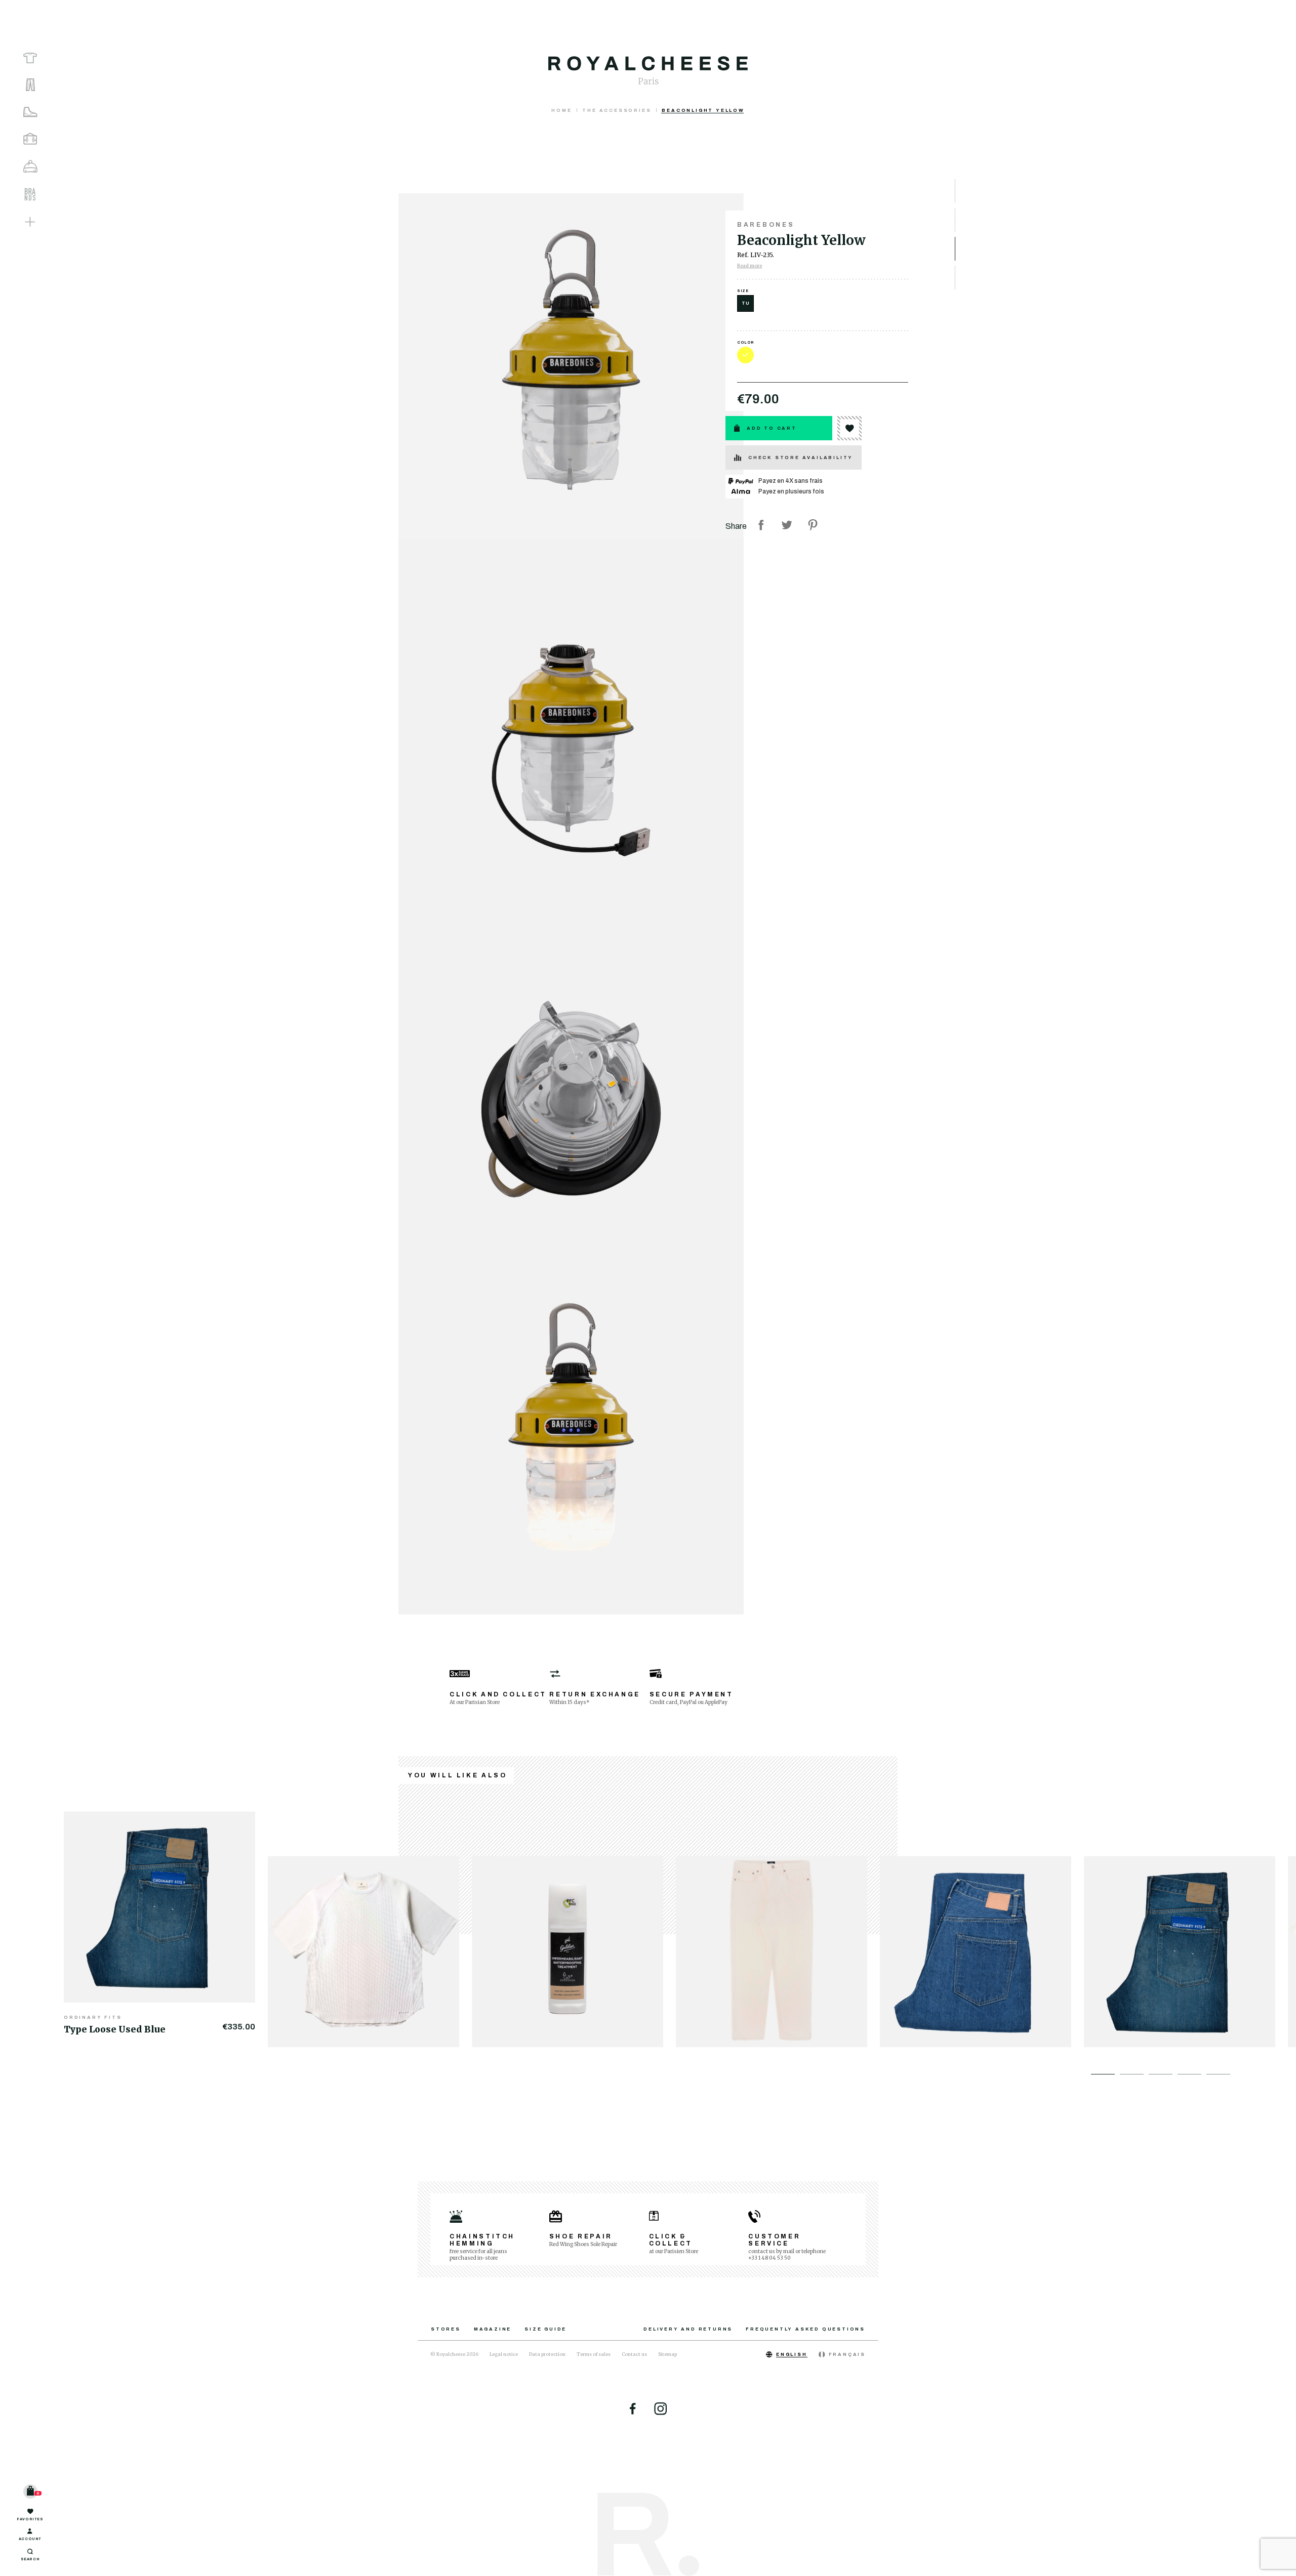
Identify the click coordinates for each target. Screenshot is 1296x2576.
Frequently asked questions (805, 2329)
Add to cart (772, 428)
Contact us (634, 2354)
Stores (446, 2329)
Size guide (545, 2329)
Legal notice (504, 2354)
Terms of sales (594, 2354)
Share (761, 525)
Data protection (547, 2354)
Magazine (493, 2329)
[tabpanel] (166, 1923)
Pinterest (813, 525)
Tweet (787, 525)
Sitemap (667, 2354)
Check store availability (801, 458)
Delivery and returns (688, 2329)
